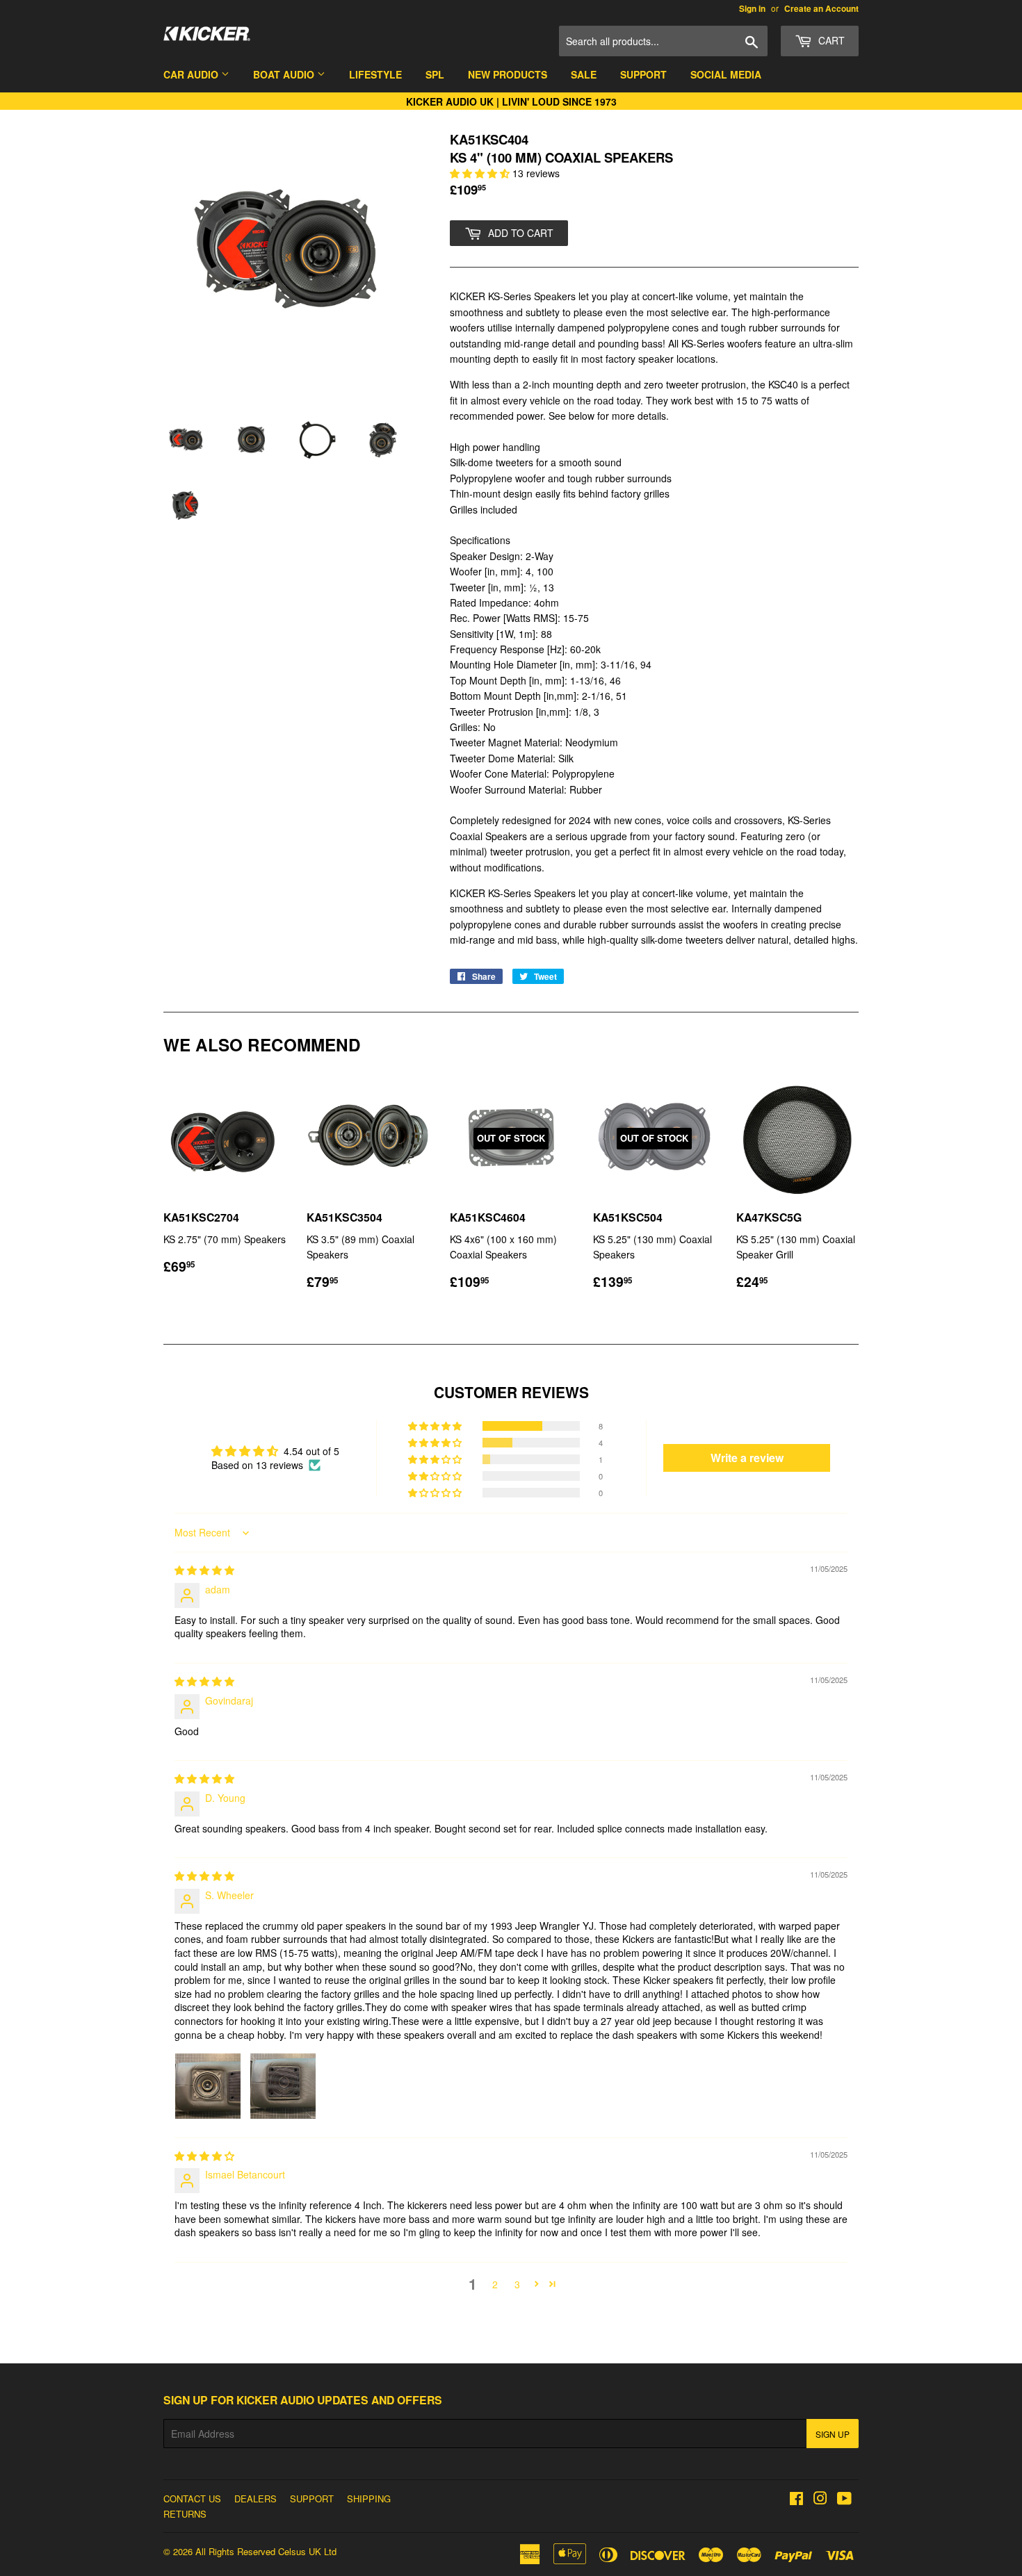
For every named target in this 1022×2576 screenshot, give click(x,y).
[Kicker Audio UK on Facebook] (796, 2500)
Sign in (752, 9)
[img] (204, 1570)
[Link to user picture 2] (283, 2086)
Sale (584, 74)
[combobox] (663, 41)
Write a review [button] (747, 1458)
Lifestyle (375, 74)
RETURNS (185, 2514)
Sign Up (833, 2434)
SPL (435, 74)
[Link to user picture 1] (208, 2086)
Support (643, 74)
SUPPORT (312, 2499)
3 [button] (517, 2284)
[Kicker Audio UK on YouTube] (844, 2500)
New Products (508, 74)
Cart (830, 40)
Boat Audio (285, 74)
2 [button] (495, 2284)
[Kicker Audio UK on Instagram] (820, 2500)
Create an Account (821, 9)
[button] (481, 173)
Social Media (726, 74)
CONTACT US (192, 2499)
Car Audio (192, 74)
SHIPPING (369, 2499)
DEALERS (255, 2499)
